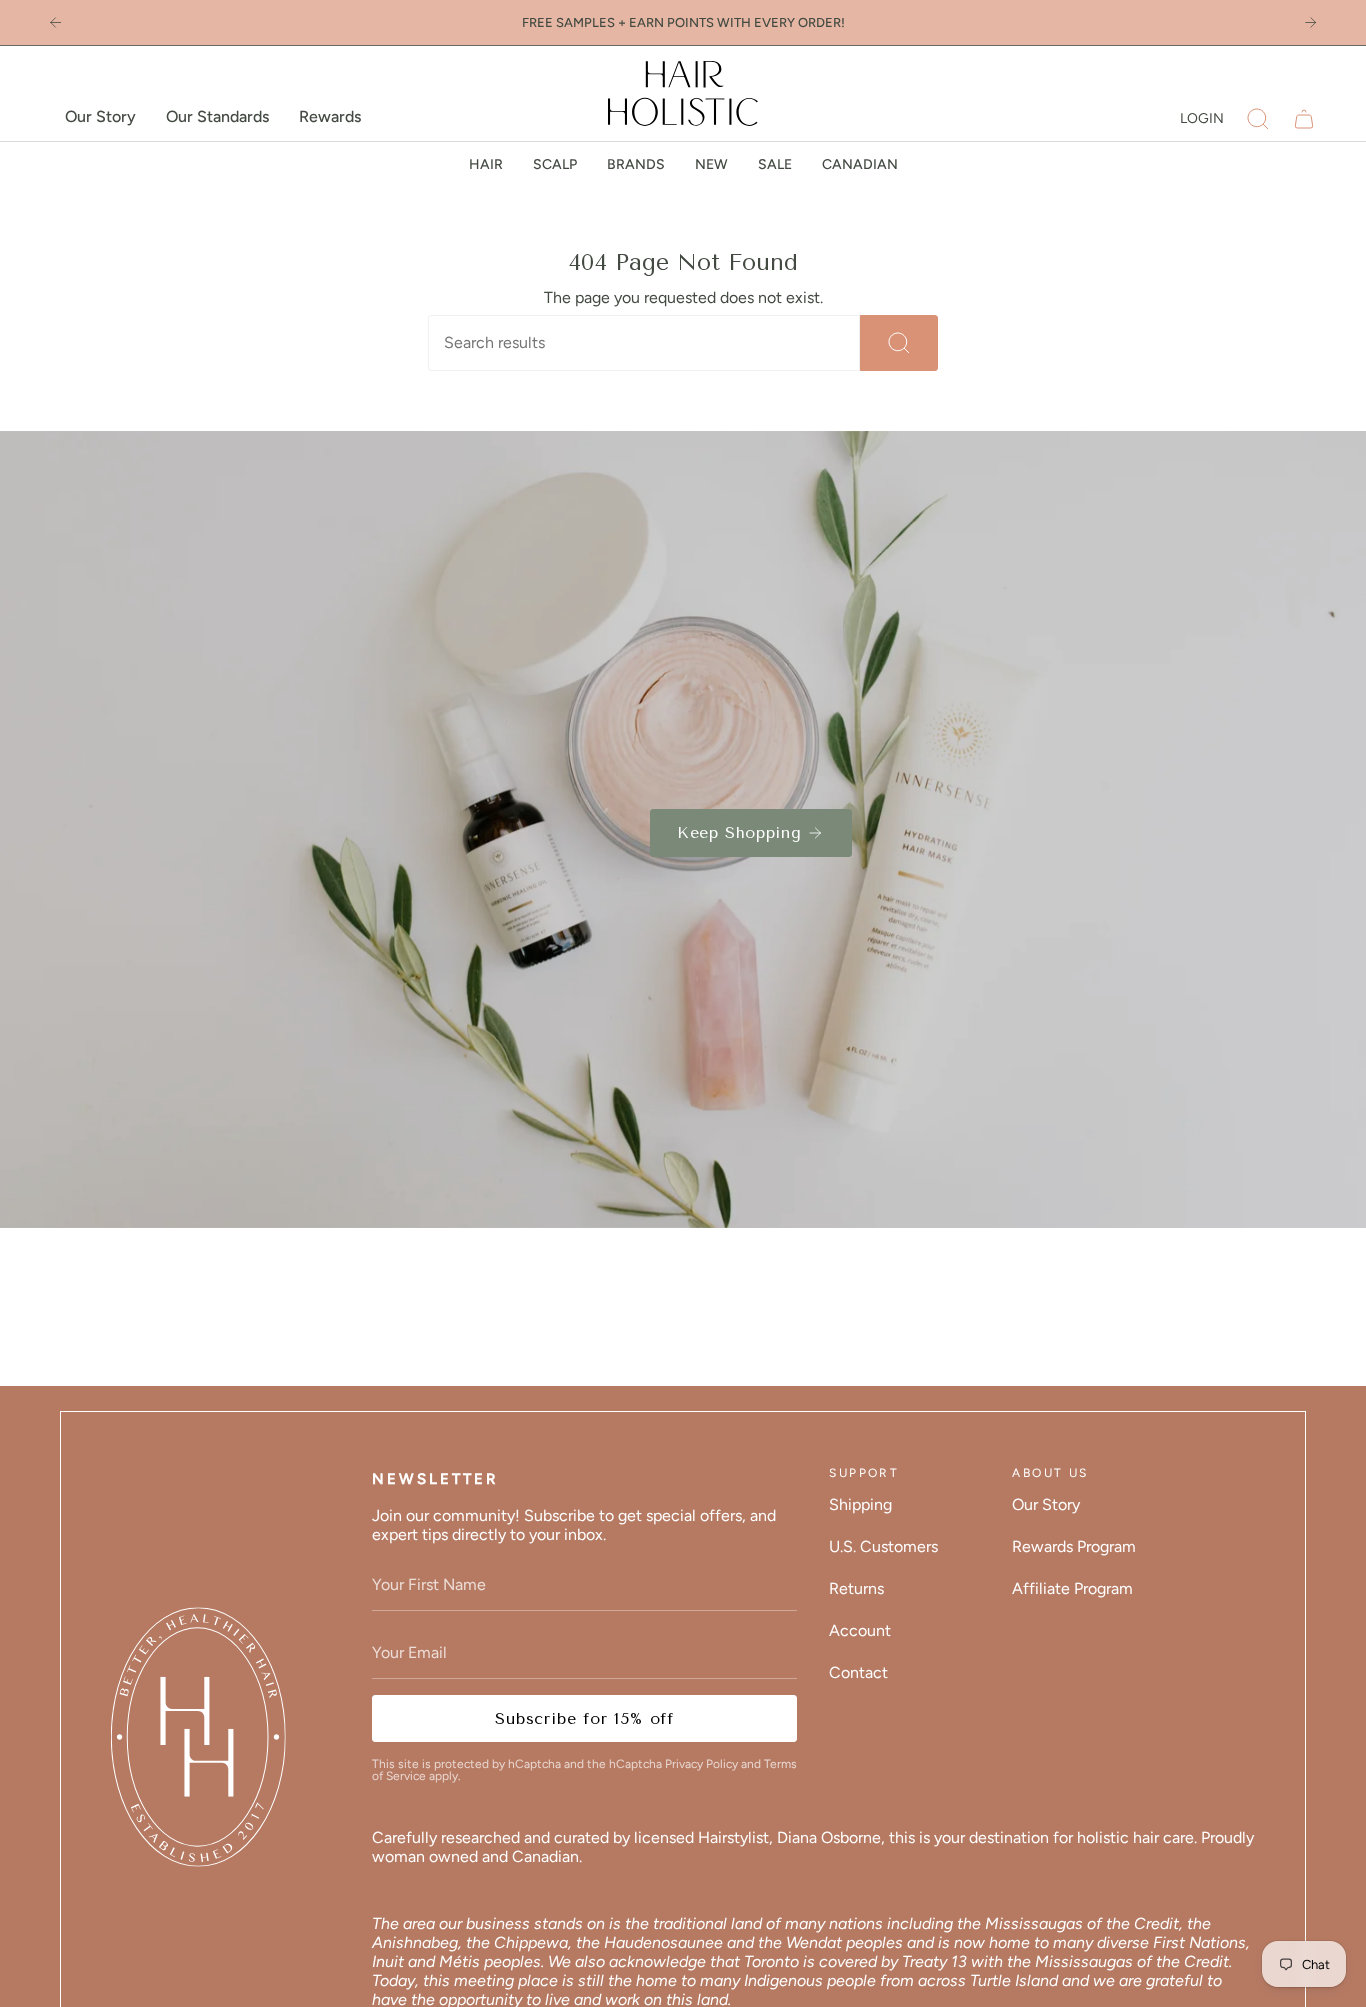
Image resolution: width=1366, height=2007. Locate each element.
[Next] (1310, 22)
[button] (1258, 119)
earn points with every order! (737, 22)
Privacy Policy (701, 1764)
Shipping (860, 1504)
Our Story (1046, 1504)
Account (860, 1630)
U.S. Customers (883, 1546)
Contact (858, 1672)
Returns (856, 1588)
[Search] (899, 343)
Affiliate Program (1072, 1588)
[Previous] (55, 22)
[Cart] (1304, 119)
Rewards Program (1074, 1546)
